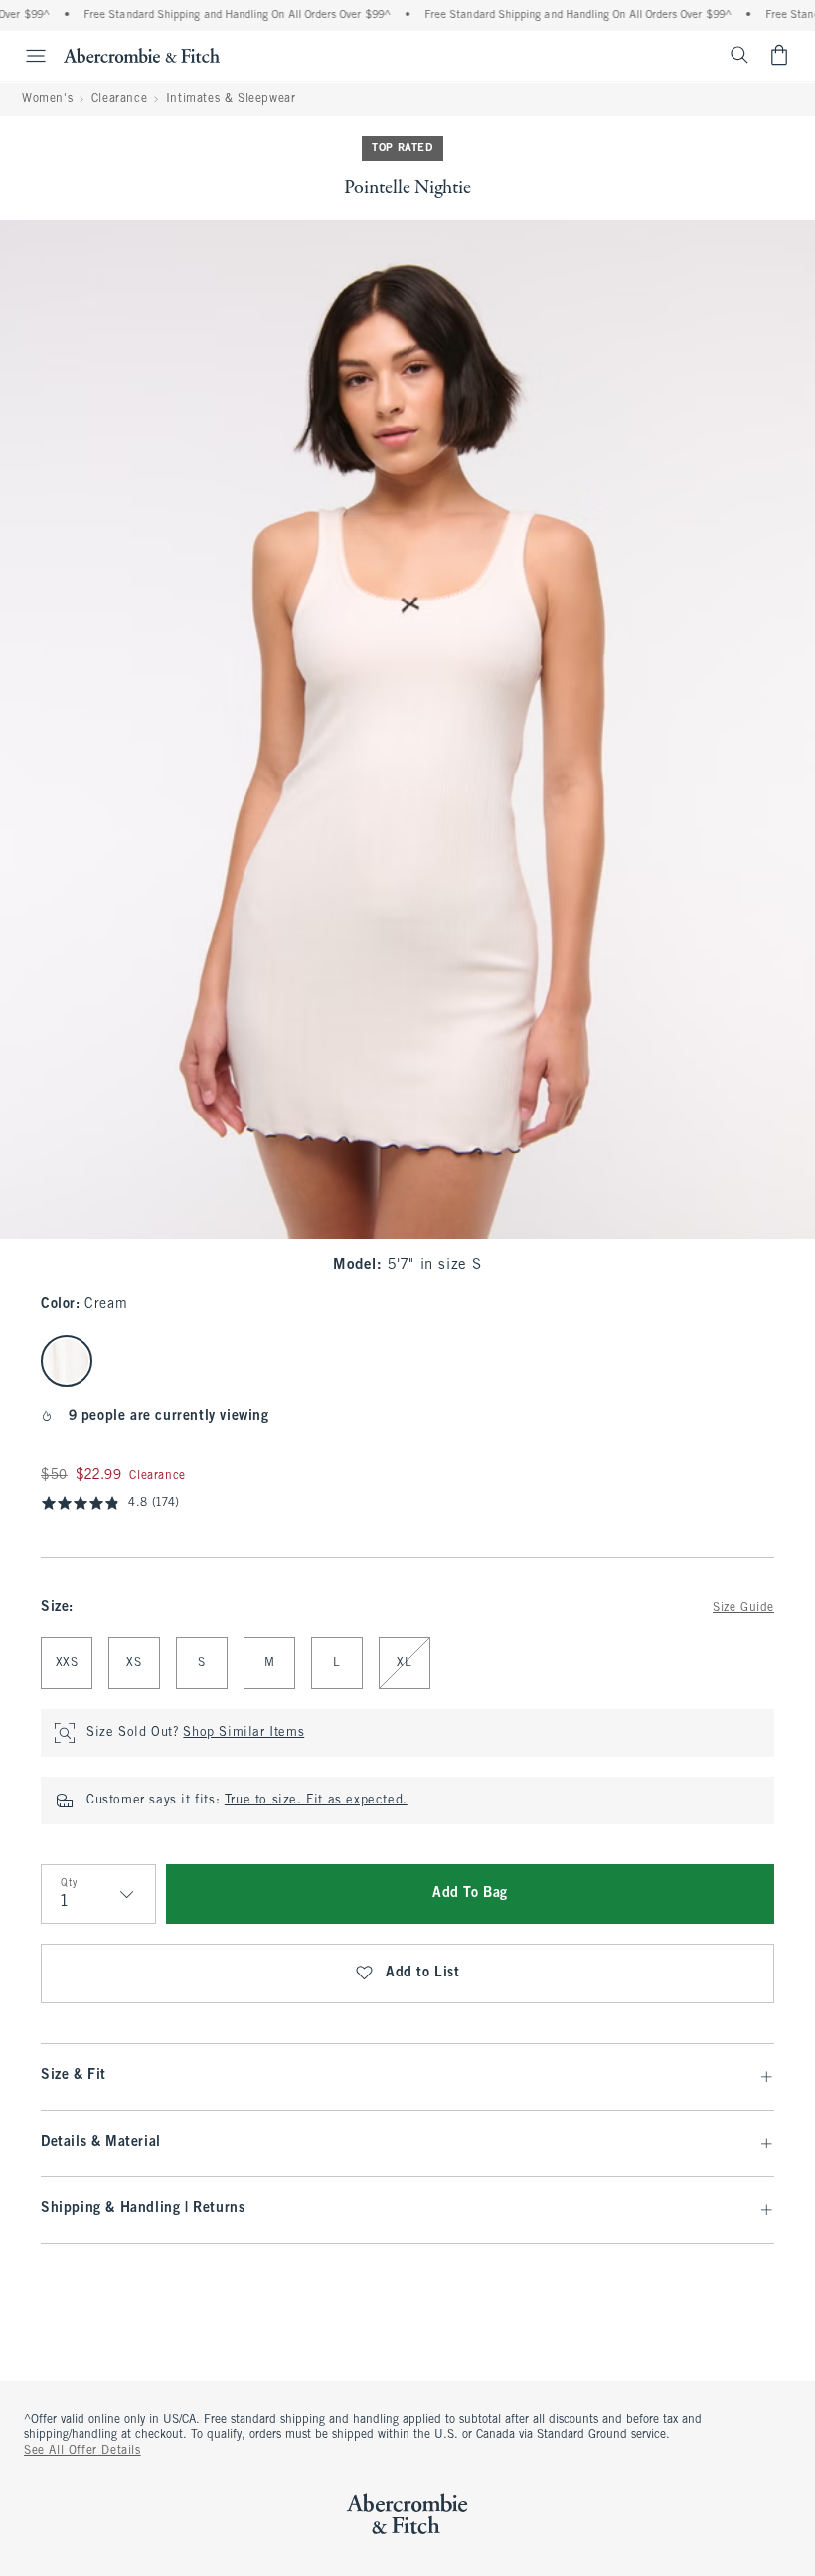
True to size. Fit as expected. (316, 1801)
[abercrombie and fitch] (142, 55)
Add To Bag (470, 1893)
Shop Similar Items (244, 1733)
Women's (47, 99)
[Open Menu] (26, 56)
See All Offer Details (82, 2451)
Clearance (119, 99)
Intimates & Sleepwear (231, 99)
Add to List (423, 1973)
